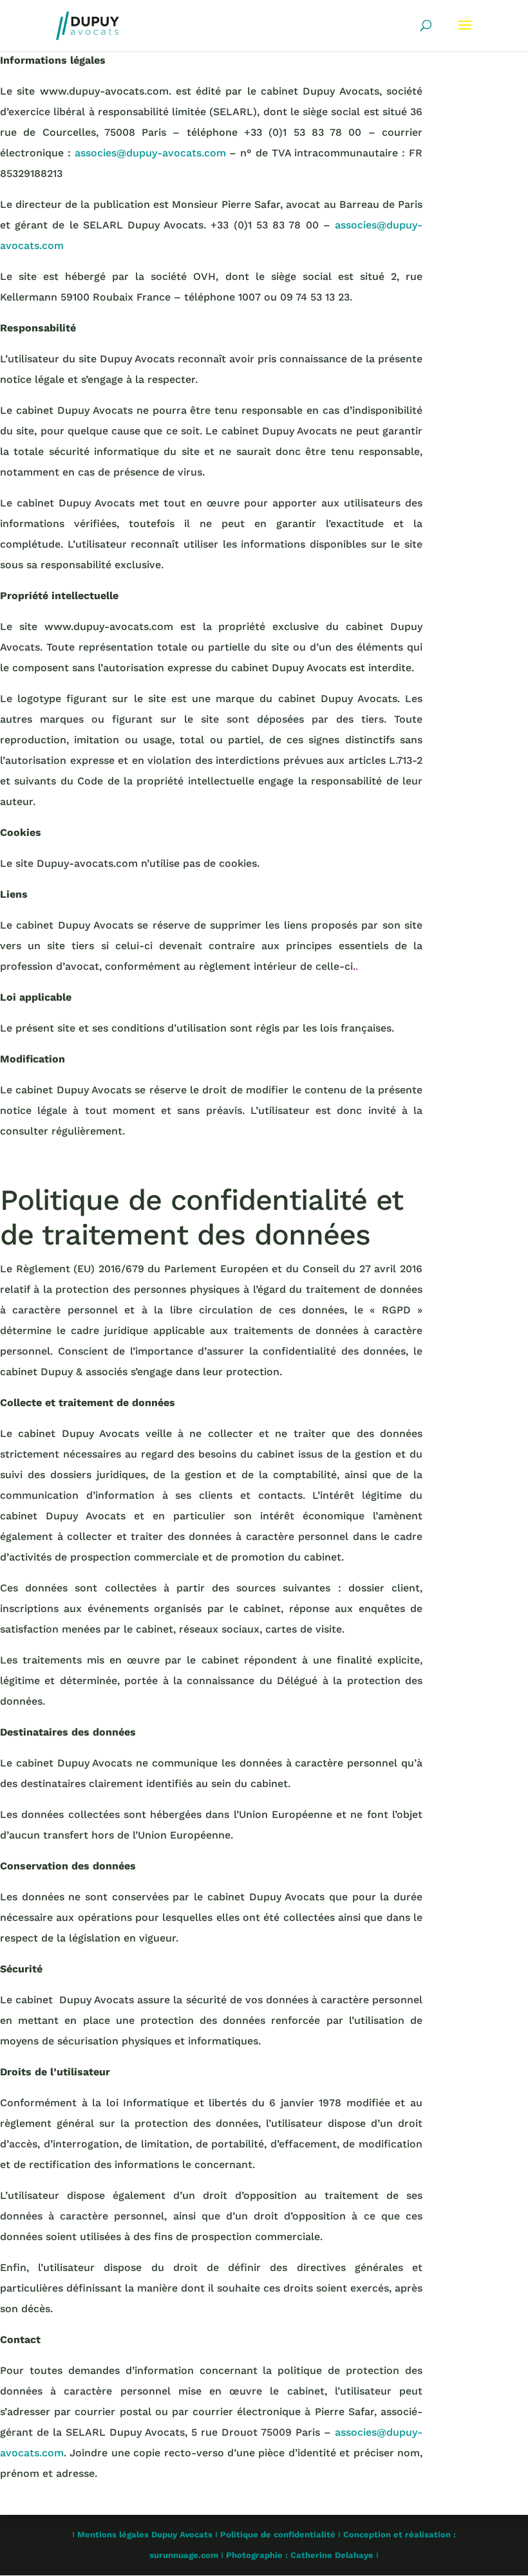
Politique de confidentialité (278, 2534)
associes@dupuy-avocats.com (150, 153)
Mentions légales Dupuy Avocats (145, 2534)
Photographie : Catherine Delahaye (300, 2555)
